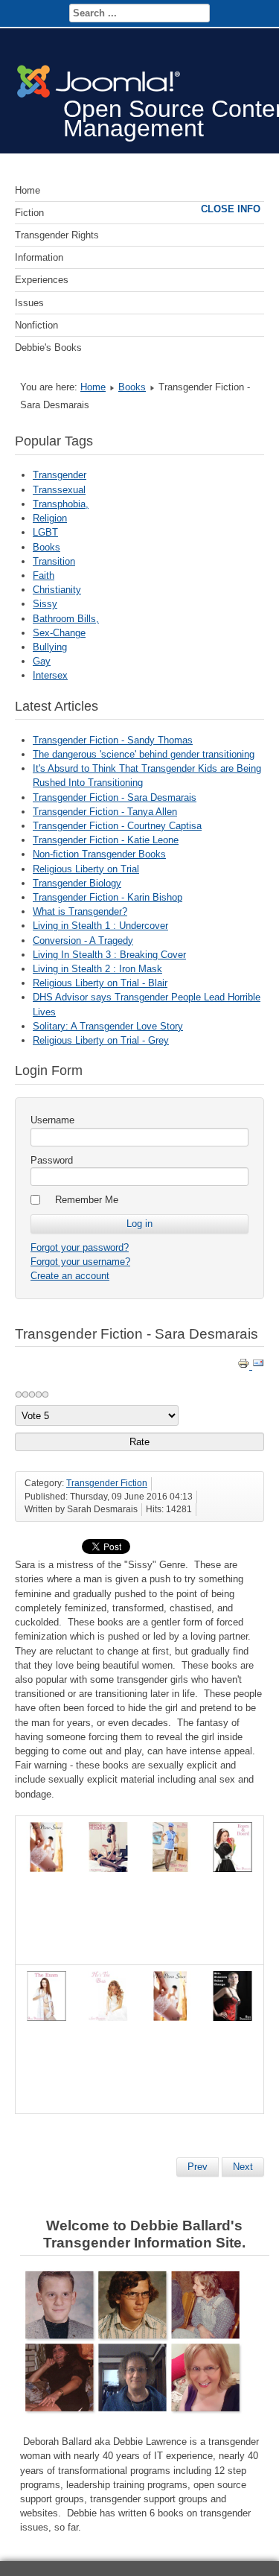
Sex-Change (59, 633)
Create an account (70, 1276)
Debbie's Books (48, 348)
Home (28, 190)
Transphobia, (61, 504)
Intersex (50, 675)
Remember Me (87, 1200)
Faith (44, 575)
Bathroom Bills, (66, 619)
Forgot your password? (80, 1247)
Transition (54, 561)
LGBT (45, 532)
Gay (42, 661)
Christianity (57, 590)
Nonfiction (36, 325)
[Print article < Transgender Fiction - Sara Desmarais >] (245, 1366)
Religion (50, 518)
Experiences (42, 280)
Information (39, 257)
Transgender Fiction (107, 1483)
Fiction (29, 213)
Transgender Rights (57, 235)
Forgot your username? (80, 1262)
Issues (29, 303)
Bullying (50, 647)
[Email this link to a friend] (258, 1366)
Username (52, 1120)
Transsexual (59, 490)
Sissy (45, 604)
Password (52, 1160)
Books (132, 387)
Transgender (60, 475)
